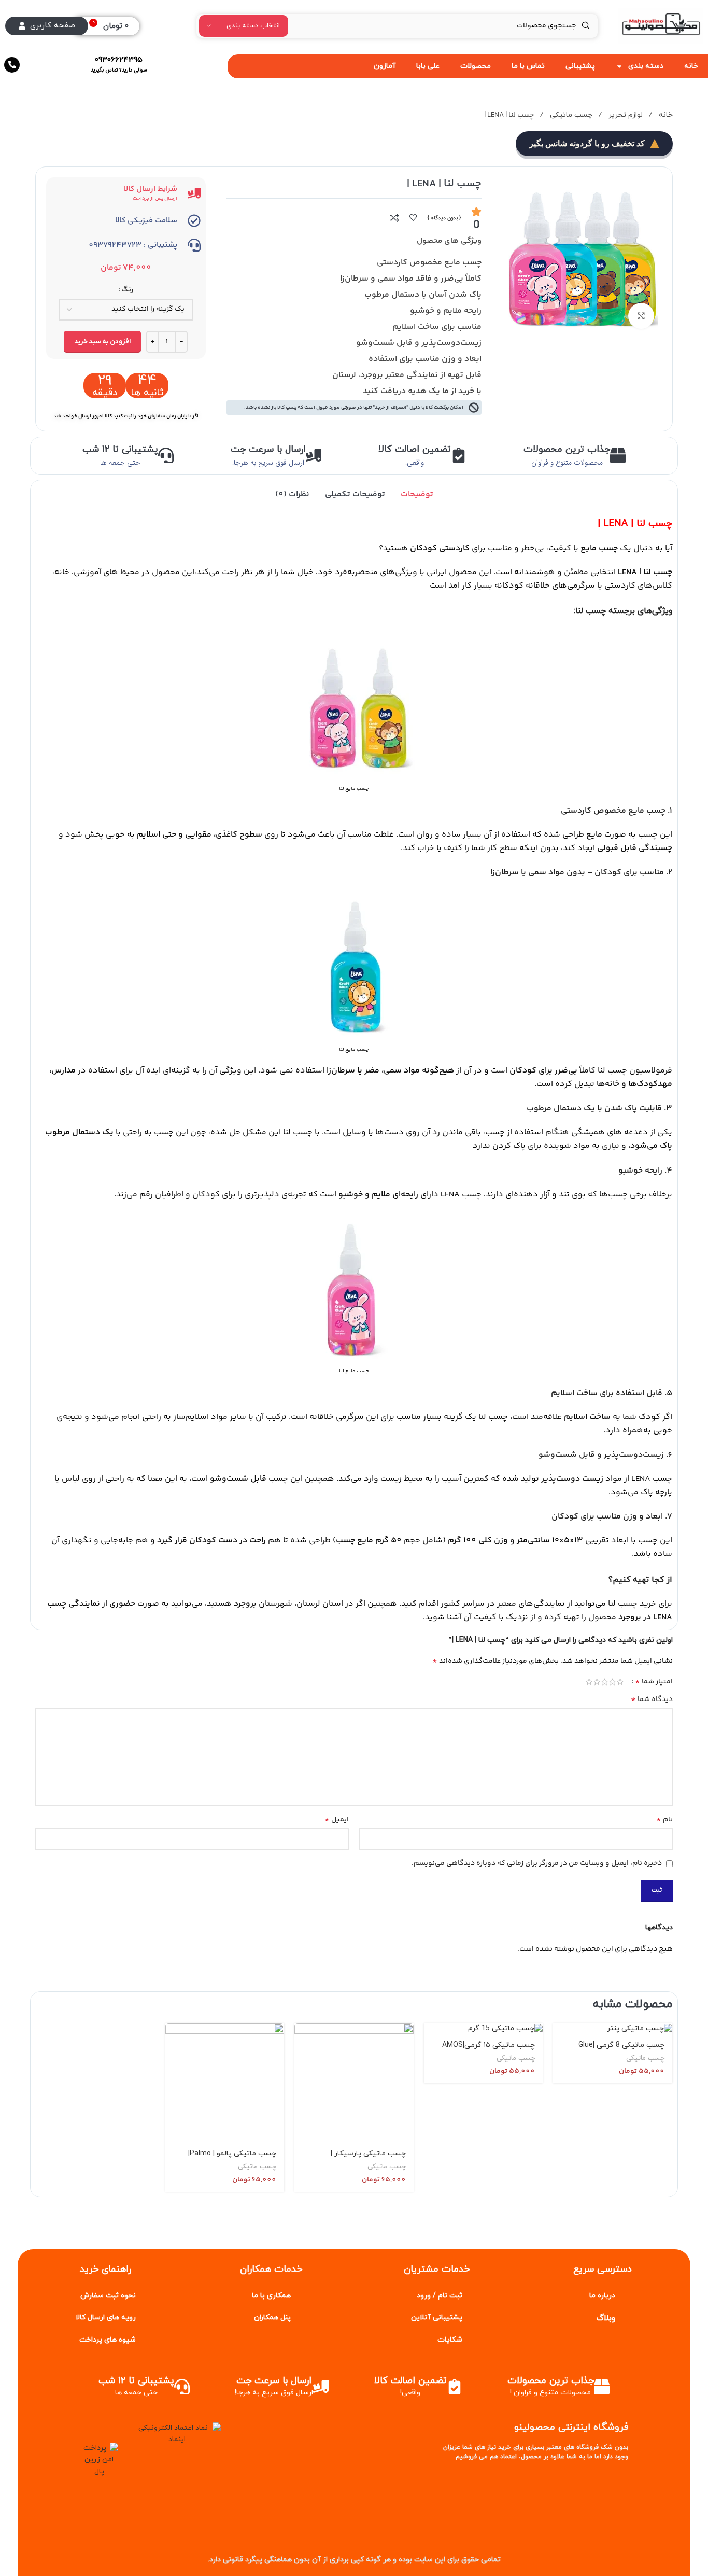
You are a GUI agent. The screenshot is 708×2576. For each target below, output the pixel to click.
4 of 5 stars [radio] (597, 1682)
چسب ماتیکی (570, 115)
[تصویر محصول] (225, 2083)
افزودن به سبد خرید (102, 342)
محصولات (476, 66)
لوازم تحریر (625, 115)
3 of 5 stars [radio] (605, 1682)
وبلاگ (606, 2318)
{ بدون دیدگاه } (444, 218)
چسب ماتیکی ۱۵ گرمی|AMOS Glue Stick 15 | (488, 2050)
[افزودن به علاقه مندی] (413, 218)
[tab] (417, 495)
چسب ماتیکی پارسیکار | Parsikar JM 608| (368, 2159)
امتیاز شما (654, 1682)
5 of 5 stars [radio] (589, 1682)
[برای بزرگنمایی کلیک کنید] (641, 316)
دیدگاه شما (652, 1700)
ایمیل (337, 1820)
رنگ (127, 290)
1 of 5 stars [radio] (620, 1682)
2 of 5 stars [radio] (612, 1682)
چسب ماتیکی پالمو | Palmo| (232, 2154)
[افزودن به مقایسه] (394, 218)
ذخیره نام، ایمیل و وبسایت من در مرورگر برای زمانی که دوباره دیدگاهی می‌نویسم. (537, 1863)
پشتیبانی (580, 66)
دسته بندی (646, 66)
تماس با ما (528, 66)
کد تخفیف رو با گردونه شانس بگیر (587, 143)
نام (664, 1820)
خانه (665, 115)
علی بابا (428, 66)
